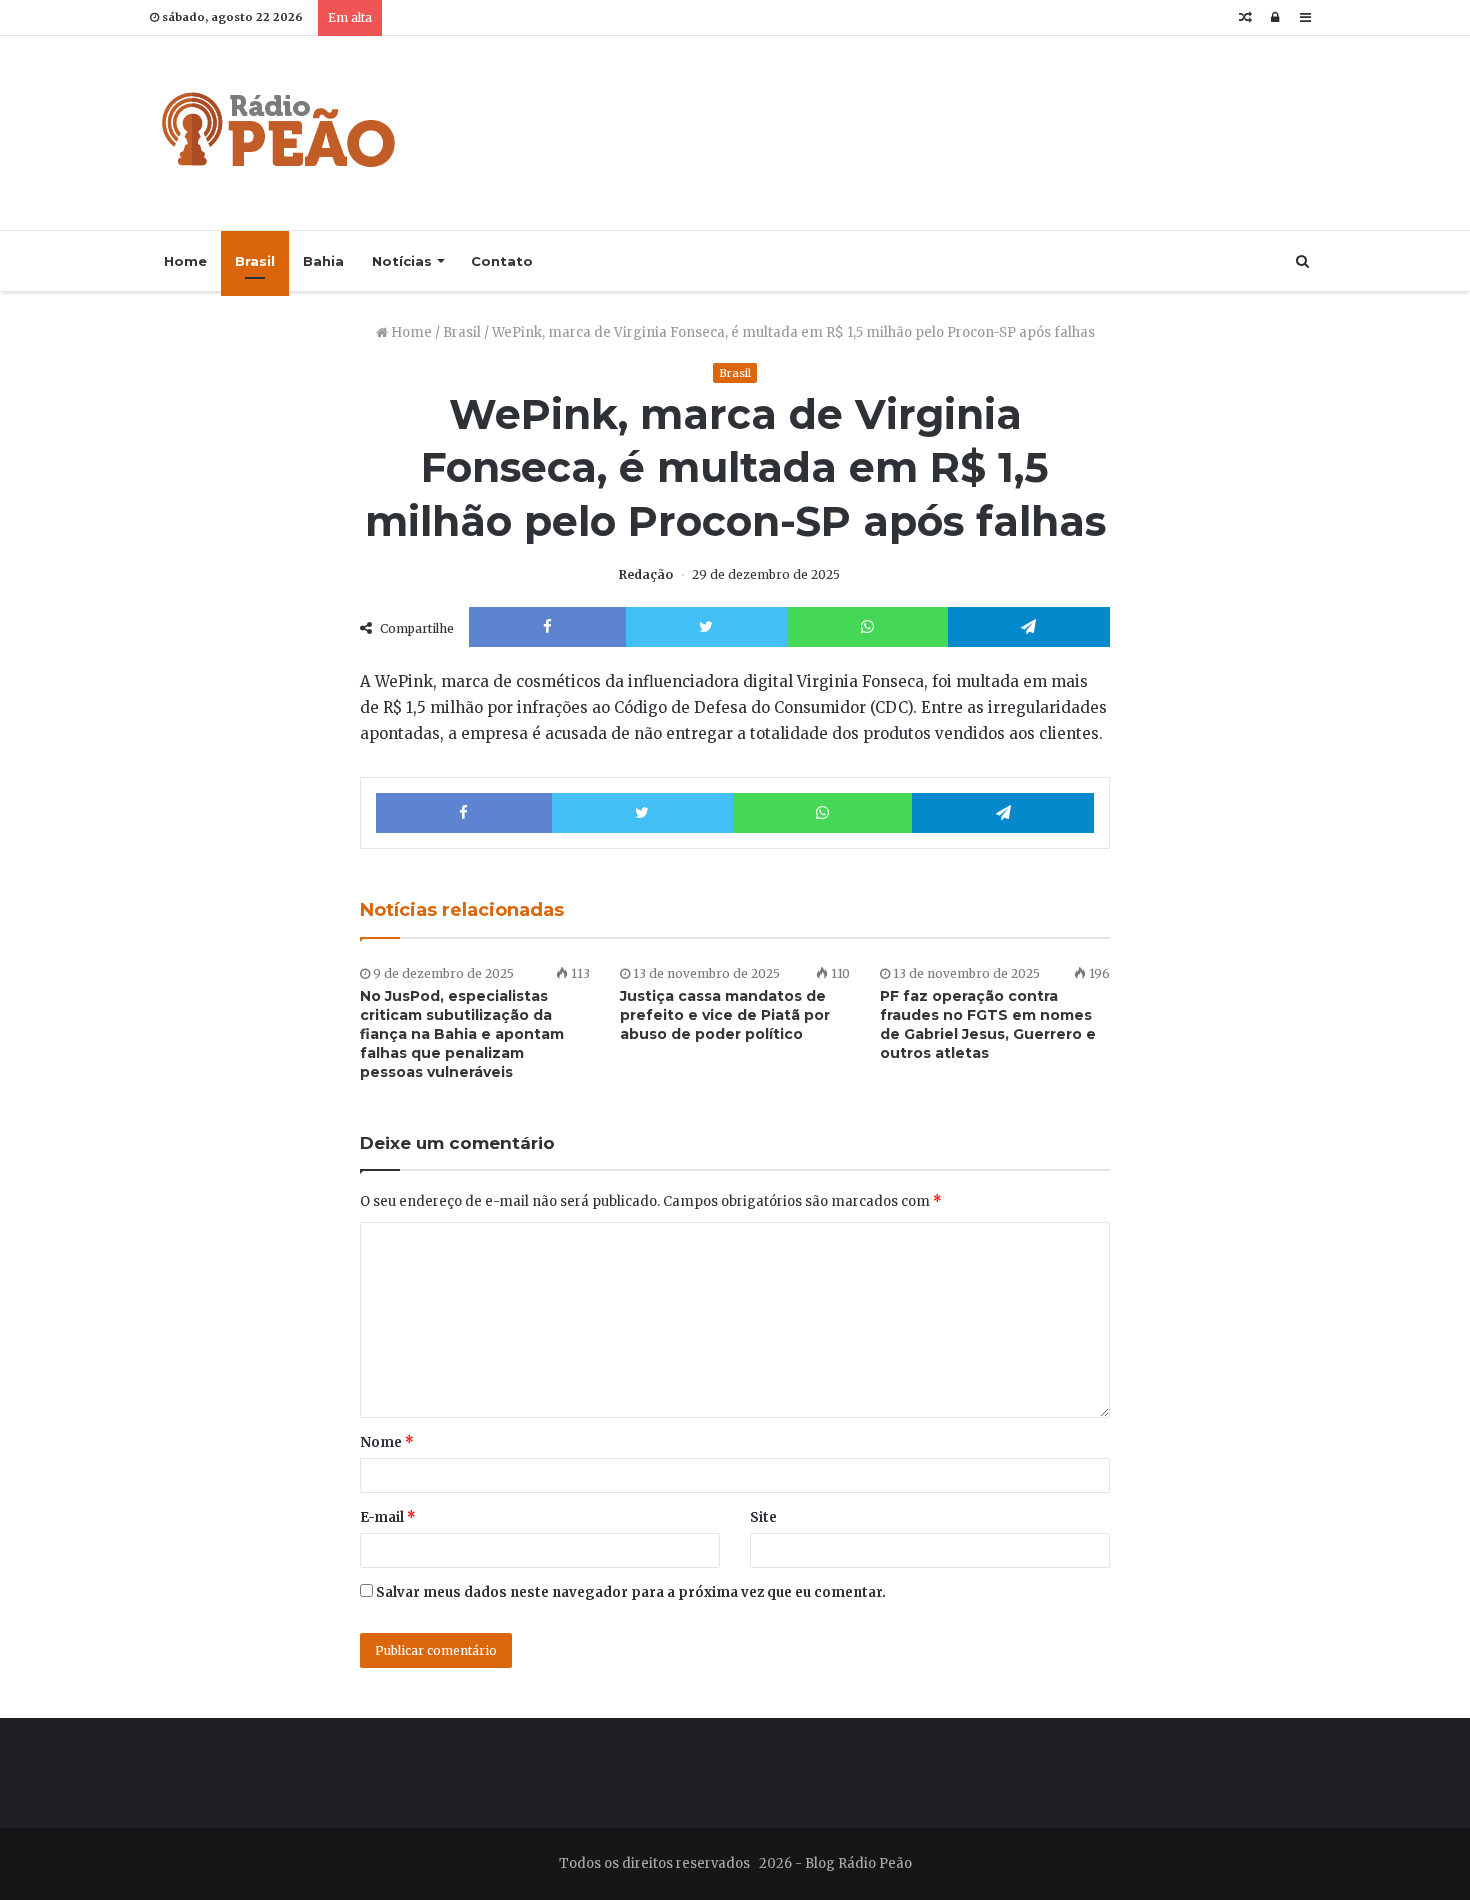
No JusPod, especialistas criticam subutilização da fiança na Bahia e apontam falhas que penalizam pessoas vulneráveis (462, 1034)
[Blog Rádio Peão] (280, 133)
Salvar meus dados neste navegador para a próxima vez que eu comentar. (631, 1592)
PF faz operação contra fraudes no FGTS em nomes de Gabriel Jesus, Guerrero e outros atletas (988, 1024)
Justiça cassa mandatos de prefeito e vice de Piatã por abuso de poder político (725, 1015)
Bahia (323, 261)
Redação (646, 574)
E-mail (388, 1517)
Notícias (402, 261)
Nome (387, 1442)
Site (763, 1517)
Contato (502, 261)
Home (185, 261)
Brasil (255, 261)
